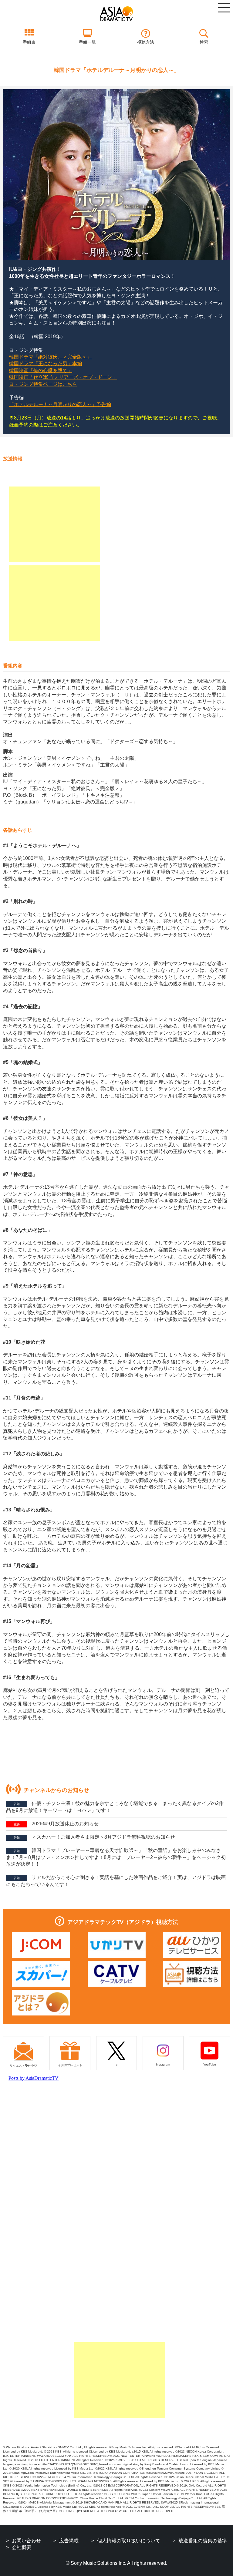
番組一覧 (87, 42)
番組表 (29, 42)
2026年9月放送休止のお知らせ (56, 1824)
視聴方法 (146, 42)
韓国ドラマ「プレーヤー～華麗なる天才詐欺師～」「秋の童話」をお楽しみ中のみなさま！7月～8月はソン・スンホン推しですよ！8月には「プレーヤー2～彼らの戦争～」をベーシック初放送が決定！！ (116, 1857)
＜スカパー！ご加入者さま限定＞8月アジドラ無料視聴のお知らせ (94, 1837)
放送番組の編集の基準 (203, 2541)
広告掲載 (69, 2541)
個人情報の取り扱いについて (129, 2541)
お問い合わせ (26, 2541)
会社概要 (22, 2547)
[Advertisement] (55, 524)
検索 (204, 42)
